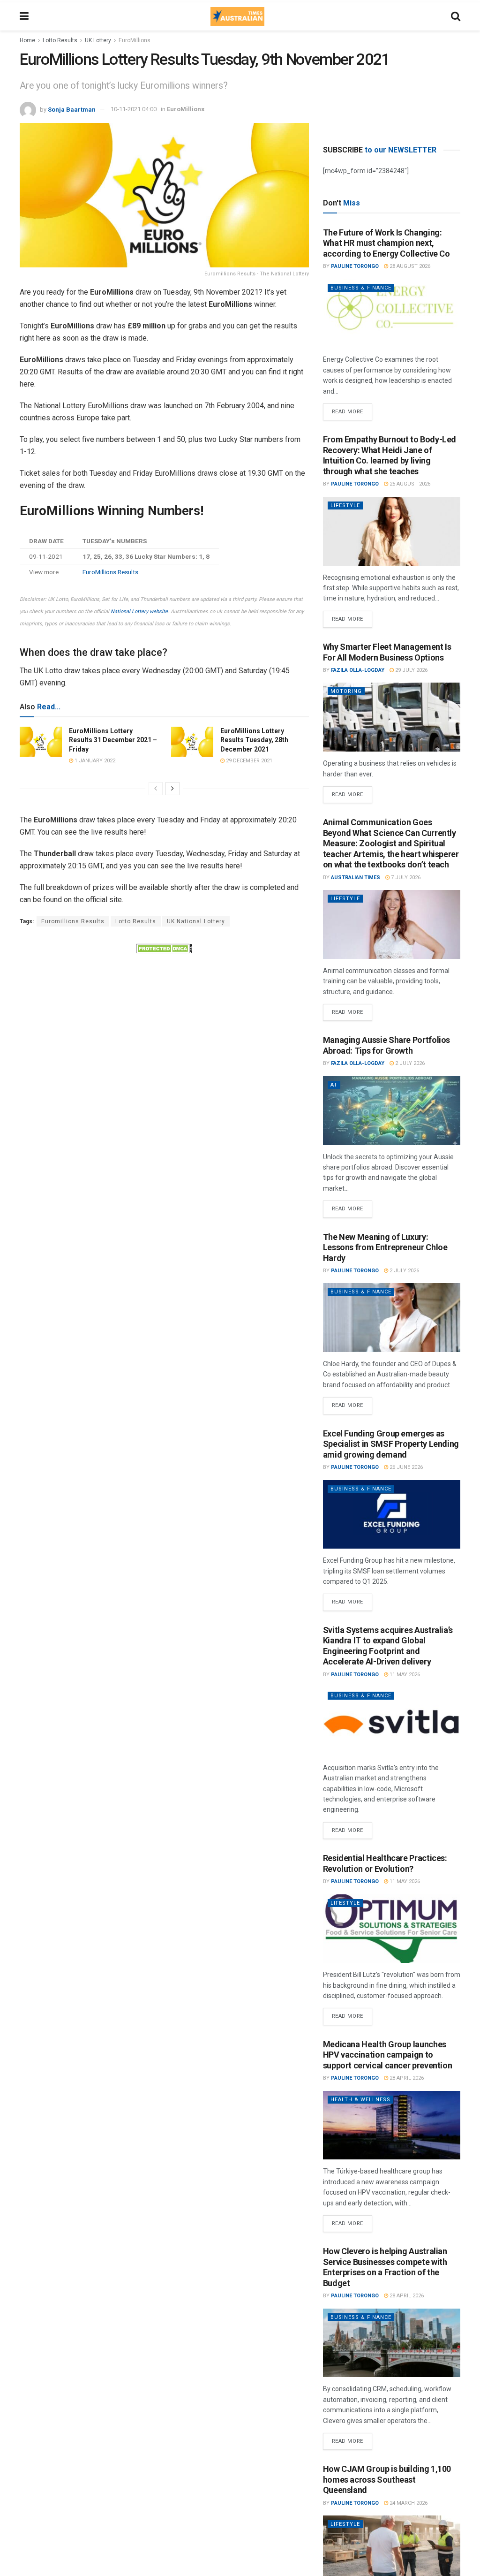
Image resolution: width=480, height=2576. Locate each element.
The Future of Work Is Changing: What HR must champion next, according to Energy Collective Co (386, 243)
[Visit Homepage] (237, 16)
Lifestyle (345, 505)
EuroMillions (135, 40)
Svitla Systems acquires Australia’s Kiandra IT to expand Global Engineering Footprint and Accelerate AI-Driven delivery (388, 1646)
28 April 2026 (406, 2078)
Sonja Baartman (72, 109)
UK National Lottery (196, 921)
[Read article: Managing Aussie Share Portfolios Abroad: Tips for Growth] (392, 1111)
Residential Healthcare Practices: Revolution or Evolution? (385, 1863)
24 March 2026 (408, 2503)
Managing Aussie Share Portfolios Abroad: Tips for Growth (386, 1045)
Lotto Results (60, 40)
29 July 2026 (411, 670)
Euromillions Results (73, 921)
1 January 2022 (94, 761)
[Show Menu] (24, 16)
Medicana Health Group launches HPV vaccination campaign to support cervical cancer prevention (388, 2055)
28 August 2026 (409, 266)
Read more (352, 409)
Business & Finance (361, 288)
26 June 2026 (405, 1467)
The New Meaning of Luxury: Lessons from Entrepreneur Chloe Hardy (385, 1247)
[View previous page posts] (156, 789)
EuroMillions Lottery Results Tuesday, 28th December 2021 (254, 740)
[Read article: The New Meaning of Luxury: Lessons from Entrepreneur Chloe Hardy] (392, 1318)
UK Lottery (98, 40)
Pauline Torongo (355, 266)
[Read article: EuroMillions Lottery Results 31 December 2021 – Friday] (41, 742)
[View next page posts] (172, 789)
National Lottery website (139, 612)
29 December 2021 (248, 761)
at (334, 1085)
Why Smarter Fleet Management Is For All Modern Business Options (387, 652)
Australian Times (356, 878)
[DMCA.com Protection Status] (164, 948)
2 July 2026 (409, 1063)
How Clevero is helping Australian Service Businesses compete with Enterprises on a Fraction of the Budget (385, 2267)
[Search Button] (456, 16)
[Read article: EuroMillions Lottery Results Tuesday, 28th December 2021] (192, 742)
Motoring (346, 691)
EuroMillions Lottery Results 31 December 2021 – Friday (113, 740)
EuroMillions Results (110, 572)
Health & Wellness (360, 2100)
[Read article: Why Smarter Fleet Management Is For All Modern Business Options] (392, 717)
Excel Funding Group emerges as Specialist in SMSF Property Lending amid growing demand (391, 1444)
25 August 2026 (409, 484)
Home (27, 40)
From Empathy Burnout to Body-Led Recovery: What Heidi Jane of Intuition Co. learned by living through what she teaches (390, 455)
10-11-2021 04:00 (134, 109)
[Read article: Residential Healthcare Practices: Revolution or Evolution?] (392, 1929)
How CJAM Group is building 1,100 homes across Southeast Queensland (387, 2479)
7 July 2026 (405, 878)
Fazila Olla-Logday (358, 670)
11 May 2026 (404, 1675)
